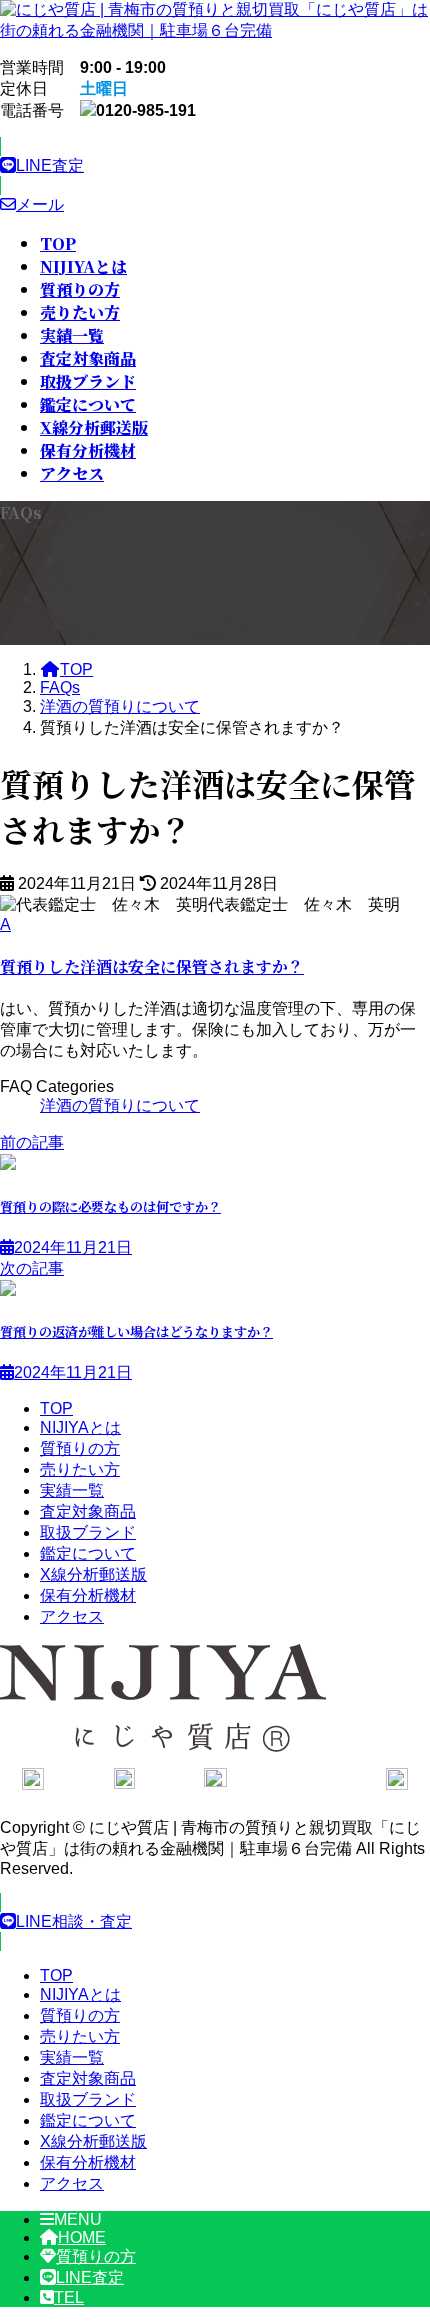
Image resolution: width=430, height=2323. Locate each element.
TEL (69, 2297)
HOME (82, 2237)
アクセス (72, 1616)
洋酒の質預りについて (120, 1105)
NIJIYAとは (80, 1427)
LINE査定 (90, 2277)
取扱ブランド (88, 1532)
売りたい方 (80, 1469)
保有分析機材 (88, 1595)
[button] (215, 166)
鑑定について (88, 1553)
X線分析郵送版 (93, 1574)
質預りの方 (80, 1448)
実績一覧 (72, 1490)
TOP (56, 1408)
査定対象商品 (88, 1511)
